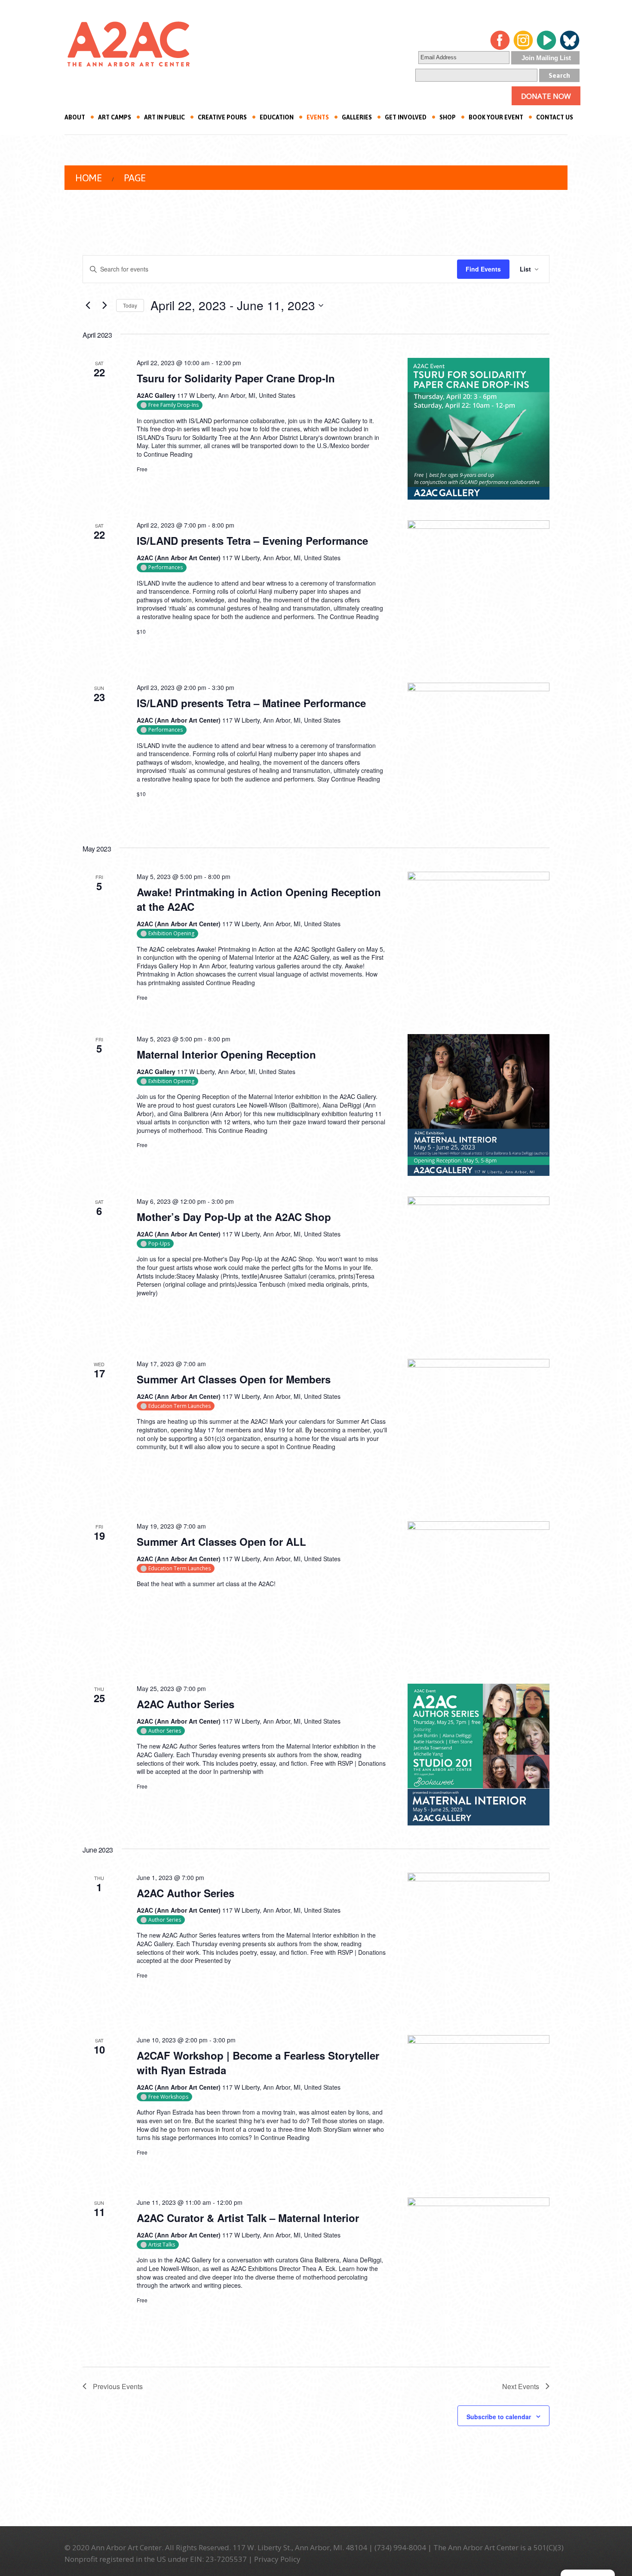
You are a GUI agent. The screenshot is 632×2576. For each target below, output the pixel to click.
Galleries (357, 117)
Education (277, 117)
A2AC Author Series (186, 1704)
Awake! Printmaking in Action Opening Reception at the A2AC (259, 899)
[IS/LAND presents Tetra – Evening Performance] (479, 591)
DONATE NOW (546, 96)
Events (318, 117)
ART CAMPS (115, 117)
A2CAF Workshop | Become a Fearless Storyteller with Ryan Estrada (258, 2063)
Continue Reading (168, 454)
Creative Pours (222, 117)
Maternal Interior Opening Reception (226, 1054)
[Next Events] (104, 305)
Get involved (406, 117)
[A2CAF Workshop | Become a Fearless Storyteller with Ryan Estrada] (479, 2106)
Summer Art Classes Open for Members (234, 1379)
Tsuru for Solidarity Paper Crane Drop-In (236, 378)
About (75, 117)
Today (130, 305)
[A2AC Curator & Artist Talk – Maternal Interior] (479, 2268)
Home (88, 178)
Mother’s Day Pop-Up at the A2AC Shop (234, 1217)
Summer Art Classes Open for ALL (221, 1541)
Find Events (483, 269)
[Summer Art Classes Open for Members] (479, 1430)
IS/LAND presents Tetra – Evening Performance (252, 540)
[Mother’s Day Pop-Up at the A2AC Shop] (479, 1267)
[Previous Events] (88, 305)
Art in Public (164, 117)
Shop (448, 117)
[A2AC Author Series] (479, 1755)
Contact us (555, 117)
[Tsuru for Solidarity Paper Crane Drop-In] (479, 429)
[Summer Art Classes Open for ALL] (479, 1592)
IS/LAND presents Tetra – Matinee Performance (251, 703)
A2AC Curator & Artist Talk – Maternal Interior (248, 2218)
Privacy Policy (277, 2559)
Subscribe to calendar (499, 2417)
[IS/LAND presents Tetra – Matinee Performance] (479, 754)
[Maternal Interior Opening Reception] (479, 1105)
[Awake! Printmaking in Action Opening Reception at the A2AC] (479, 943)
